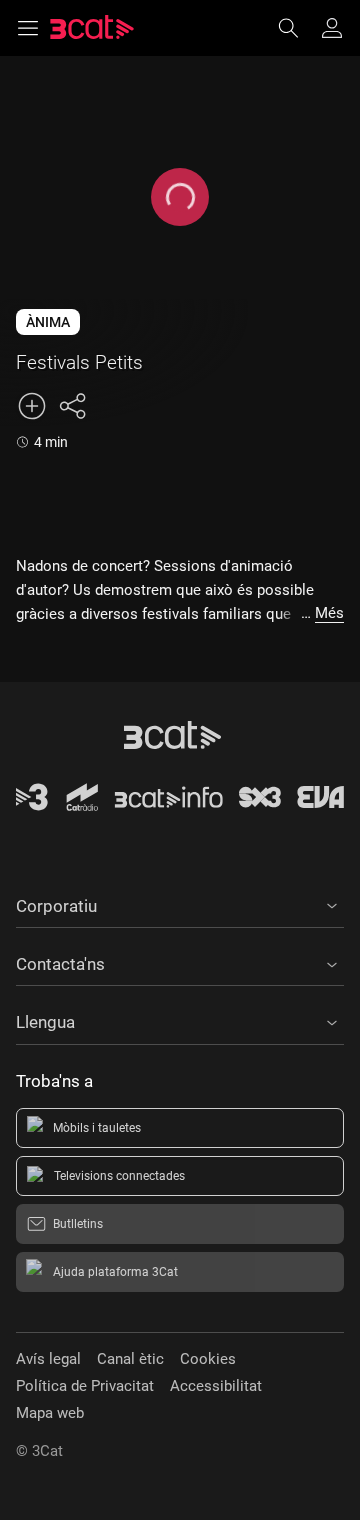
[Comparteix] (72, 406)
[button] (180, 903)
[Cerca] (298, 28)
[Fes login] (332, 28)
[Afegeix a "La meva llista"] (32, 406)
